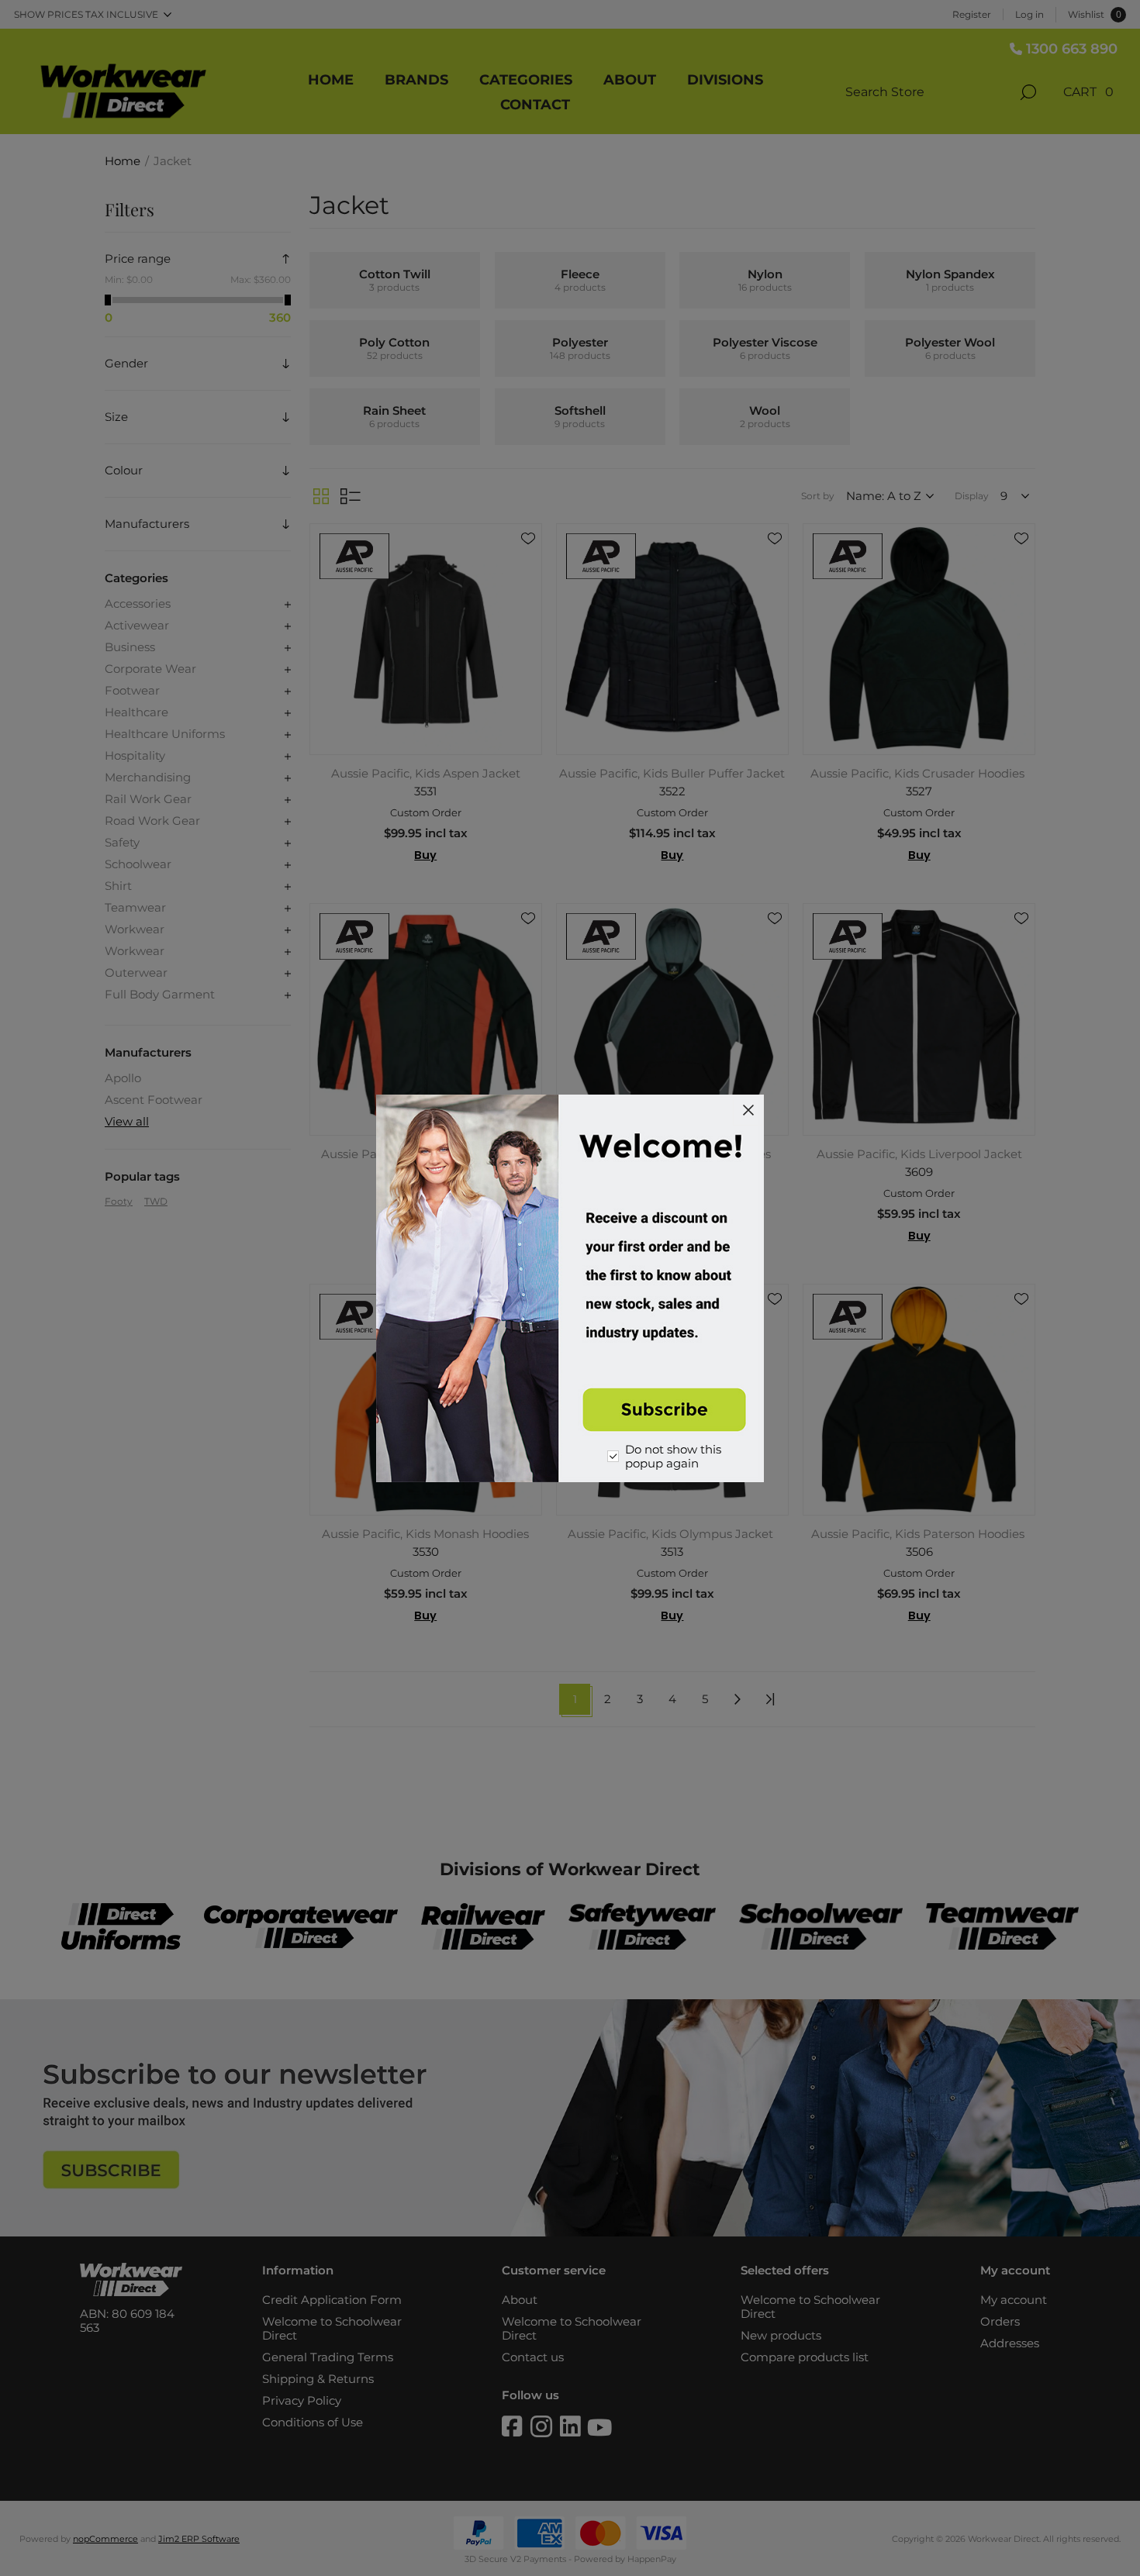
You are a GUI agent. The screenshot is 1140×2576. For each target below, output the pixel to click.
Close (748, 1110)
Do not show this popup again (673, 1457)
